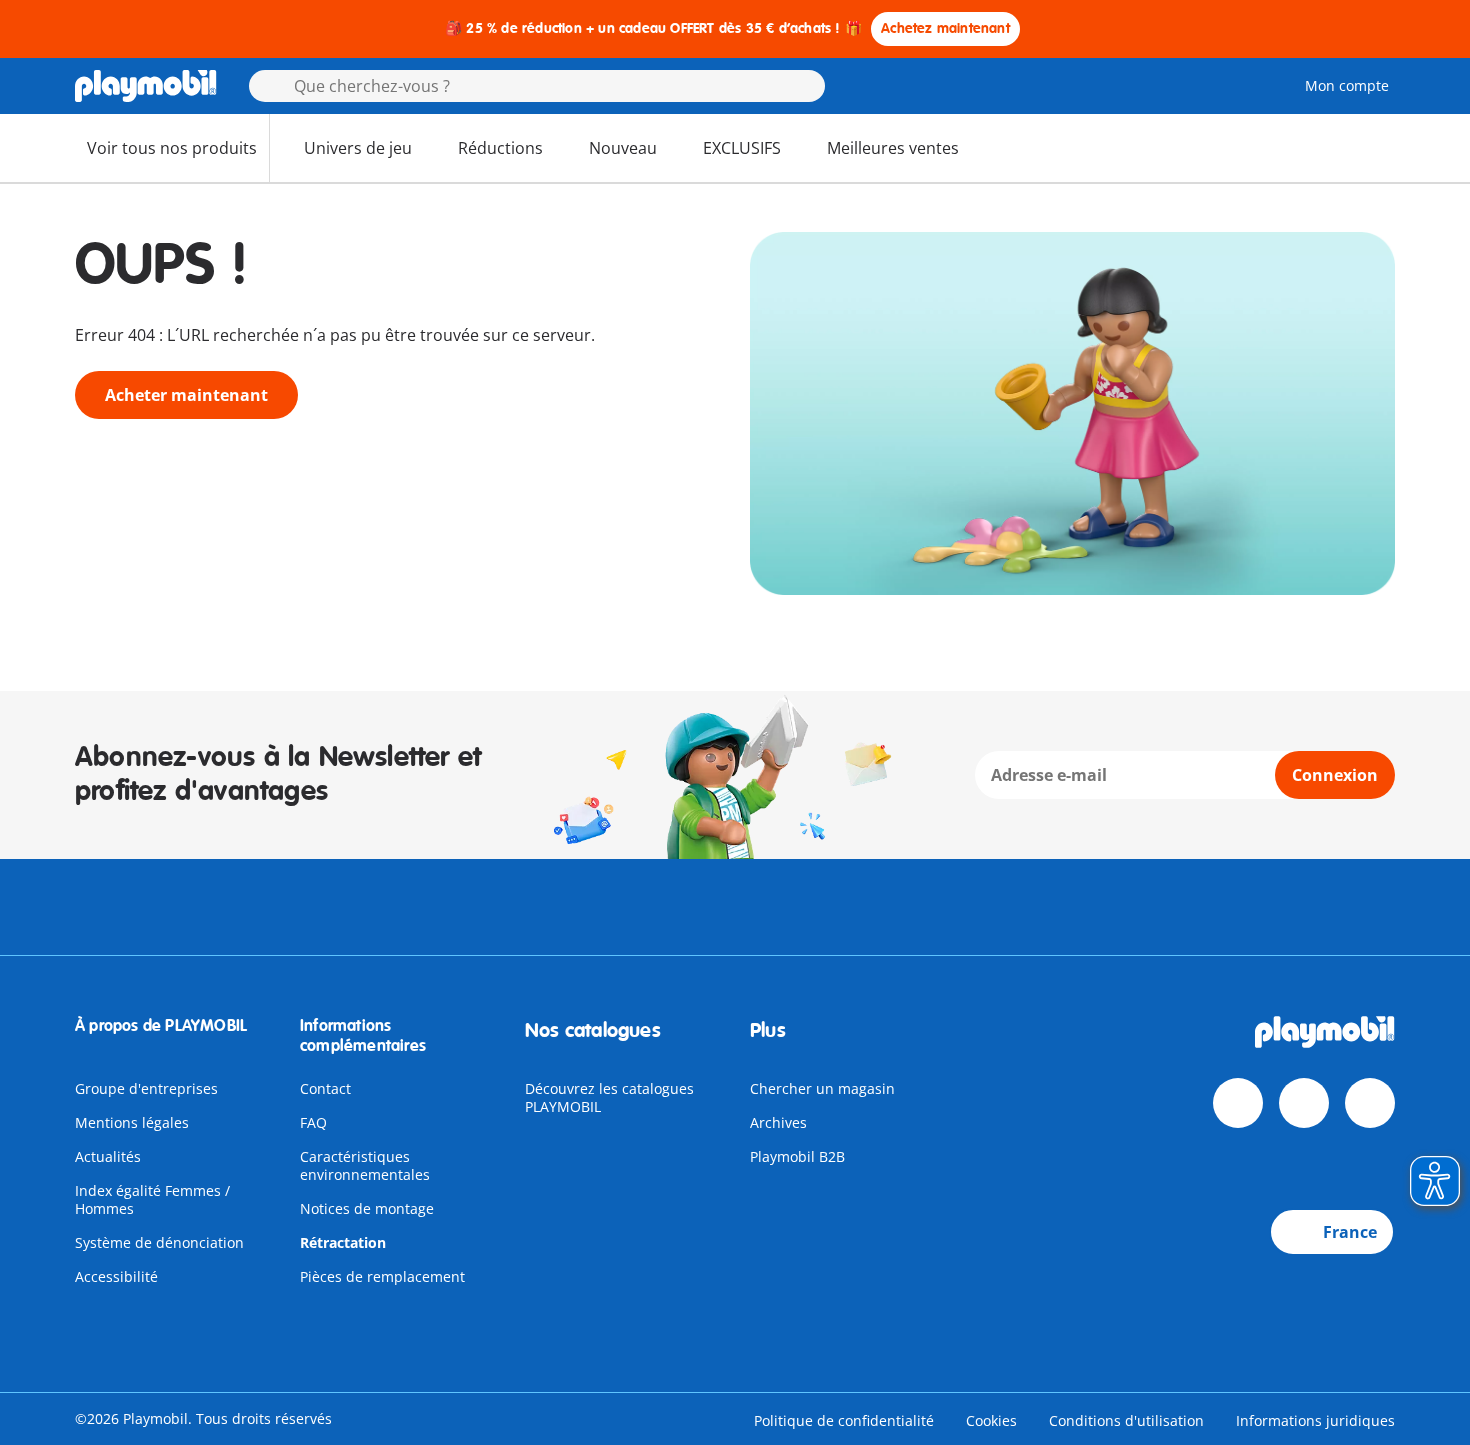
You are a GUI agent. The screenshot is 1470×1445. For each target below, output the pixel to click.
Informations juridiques (1315, 1420)
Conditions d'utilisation (1126, 1420)
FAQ (313, 1122)
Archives (778, 1122)
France (1350, 1232)
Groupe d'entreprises (146, 1088)
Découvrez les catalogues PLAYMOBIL (609, 1097)
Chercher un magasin (822, 1088)
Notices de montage (367, 1208)
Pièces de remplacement (382, 1276)
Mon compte (1347, 85)
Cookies (991, 1420)
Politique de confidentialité (844, 1420)
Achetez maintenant (945, 28)
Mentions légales (132, 1122)
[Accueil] (146, 86)
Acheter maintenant (186, 395)
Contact (325, 1088)
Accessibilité (116, 1276)
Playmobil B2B (797, 1156)
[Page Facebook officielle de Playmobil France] (1238, 1103)
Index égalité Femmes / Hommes (152, 1199)
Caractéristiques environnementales (365, 1165)
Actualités (108, 1156)
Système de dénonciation (159, 1242)
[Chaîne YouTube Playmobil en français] (1304, 1103)
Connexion (1335, 775)
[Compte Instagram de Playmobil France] (1370, 1103)
